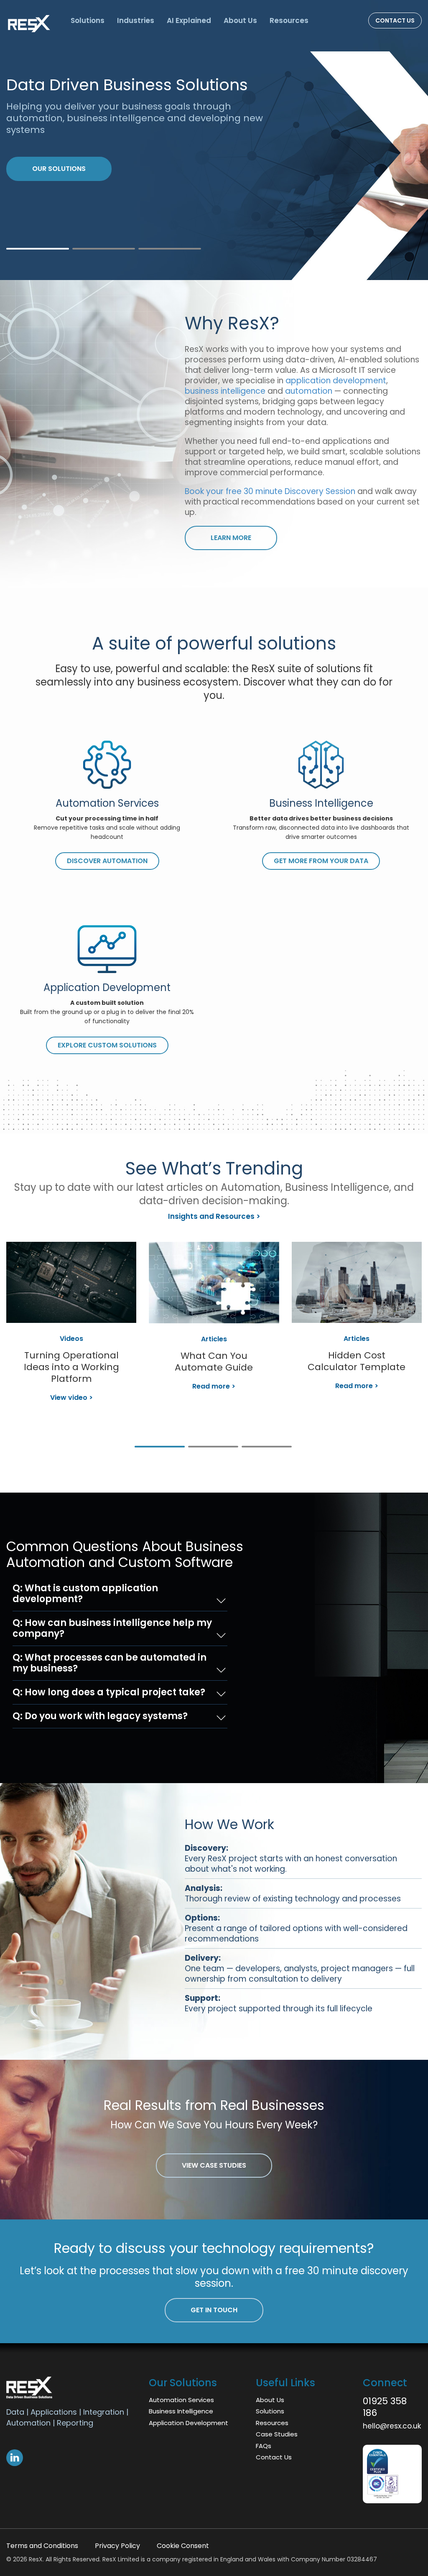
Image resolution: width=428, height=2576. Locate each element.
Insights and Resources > (214, 1216)
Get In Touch (214, 2310)
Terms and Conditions (42, 2546)
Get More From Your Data (321, 861)
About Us (240, 20)
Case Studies (277, 2434)
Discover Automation (107, 861)
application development (336, 381)
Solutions (88, 20)
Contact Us (395, 20)
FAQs (264, 2446)
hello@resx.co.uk (392, 2426)
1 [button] (38, 249)
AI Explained (189, 20)
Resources (289, 20)
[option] (214, 1334)
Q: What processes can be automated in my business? (110, 1663)
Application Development (189, 2423)
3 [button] (170, 249)
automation (310, 391)
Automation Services (181, 2400)
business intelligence (226, 391)
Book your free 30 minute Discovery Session (271, 491)
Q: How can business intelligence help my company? (112, 1628)
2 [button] (104, 249)
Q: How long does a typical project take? (109, 1692)
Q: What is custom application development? (85, 1594)
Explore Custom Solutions (107, 1045)
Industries (136, 20)
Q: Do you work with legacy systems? (100, 1716)
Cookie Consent (183, 2546)
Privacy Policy (117, 2546)
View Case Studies (214, 2165)
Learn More (55, 157)
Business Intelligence (181, 2411)
